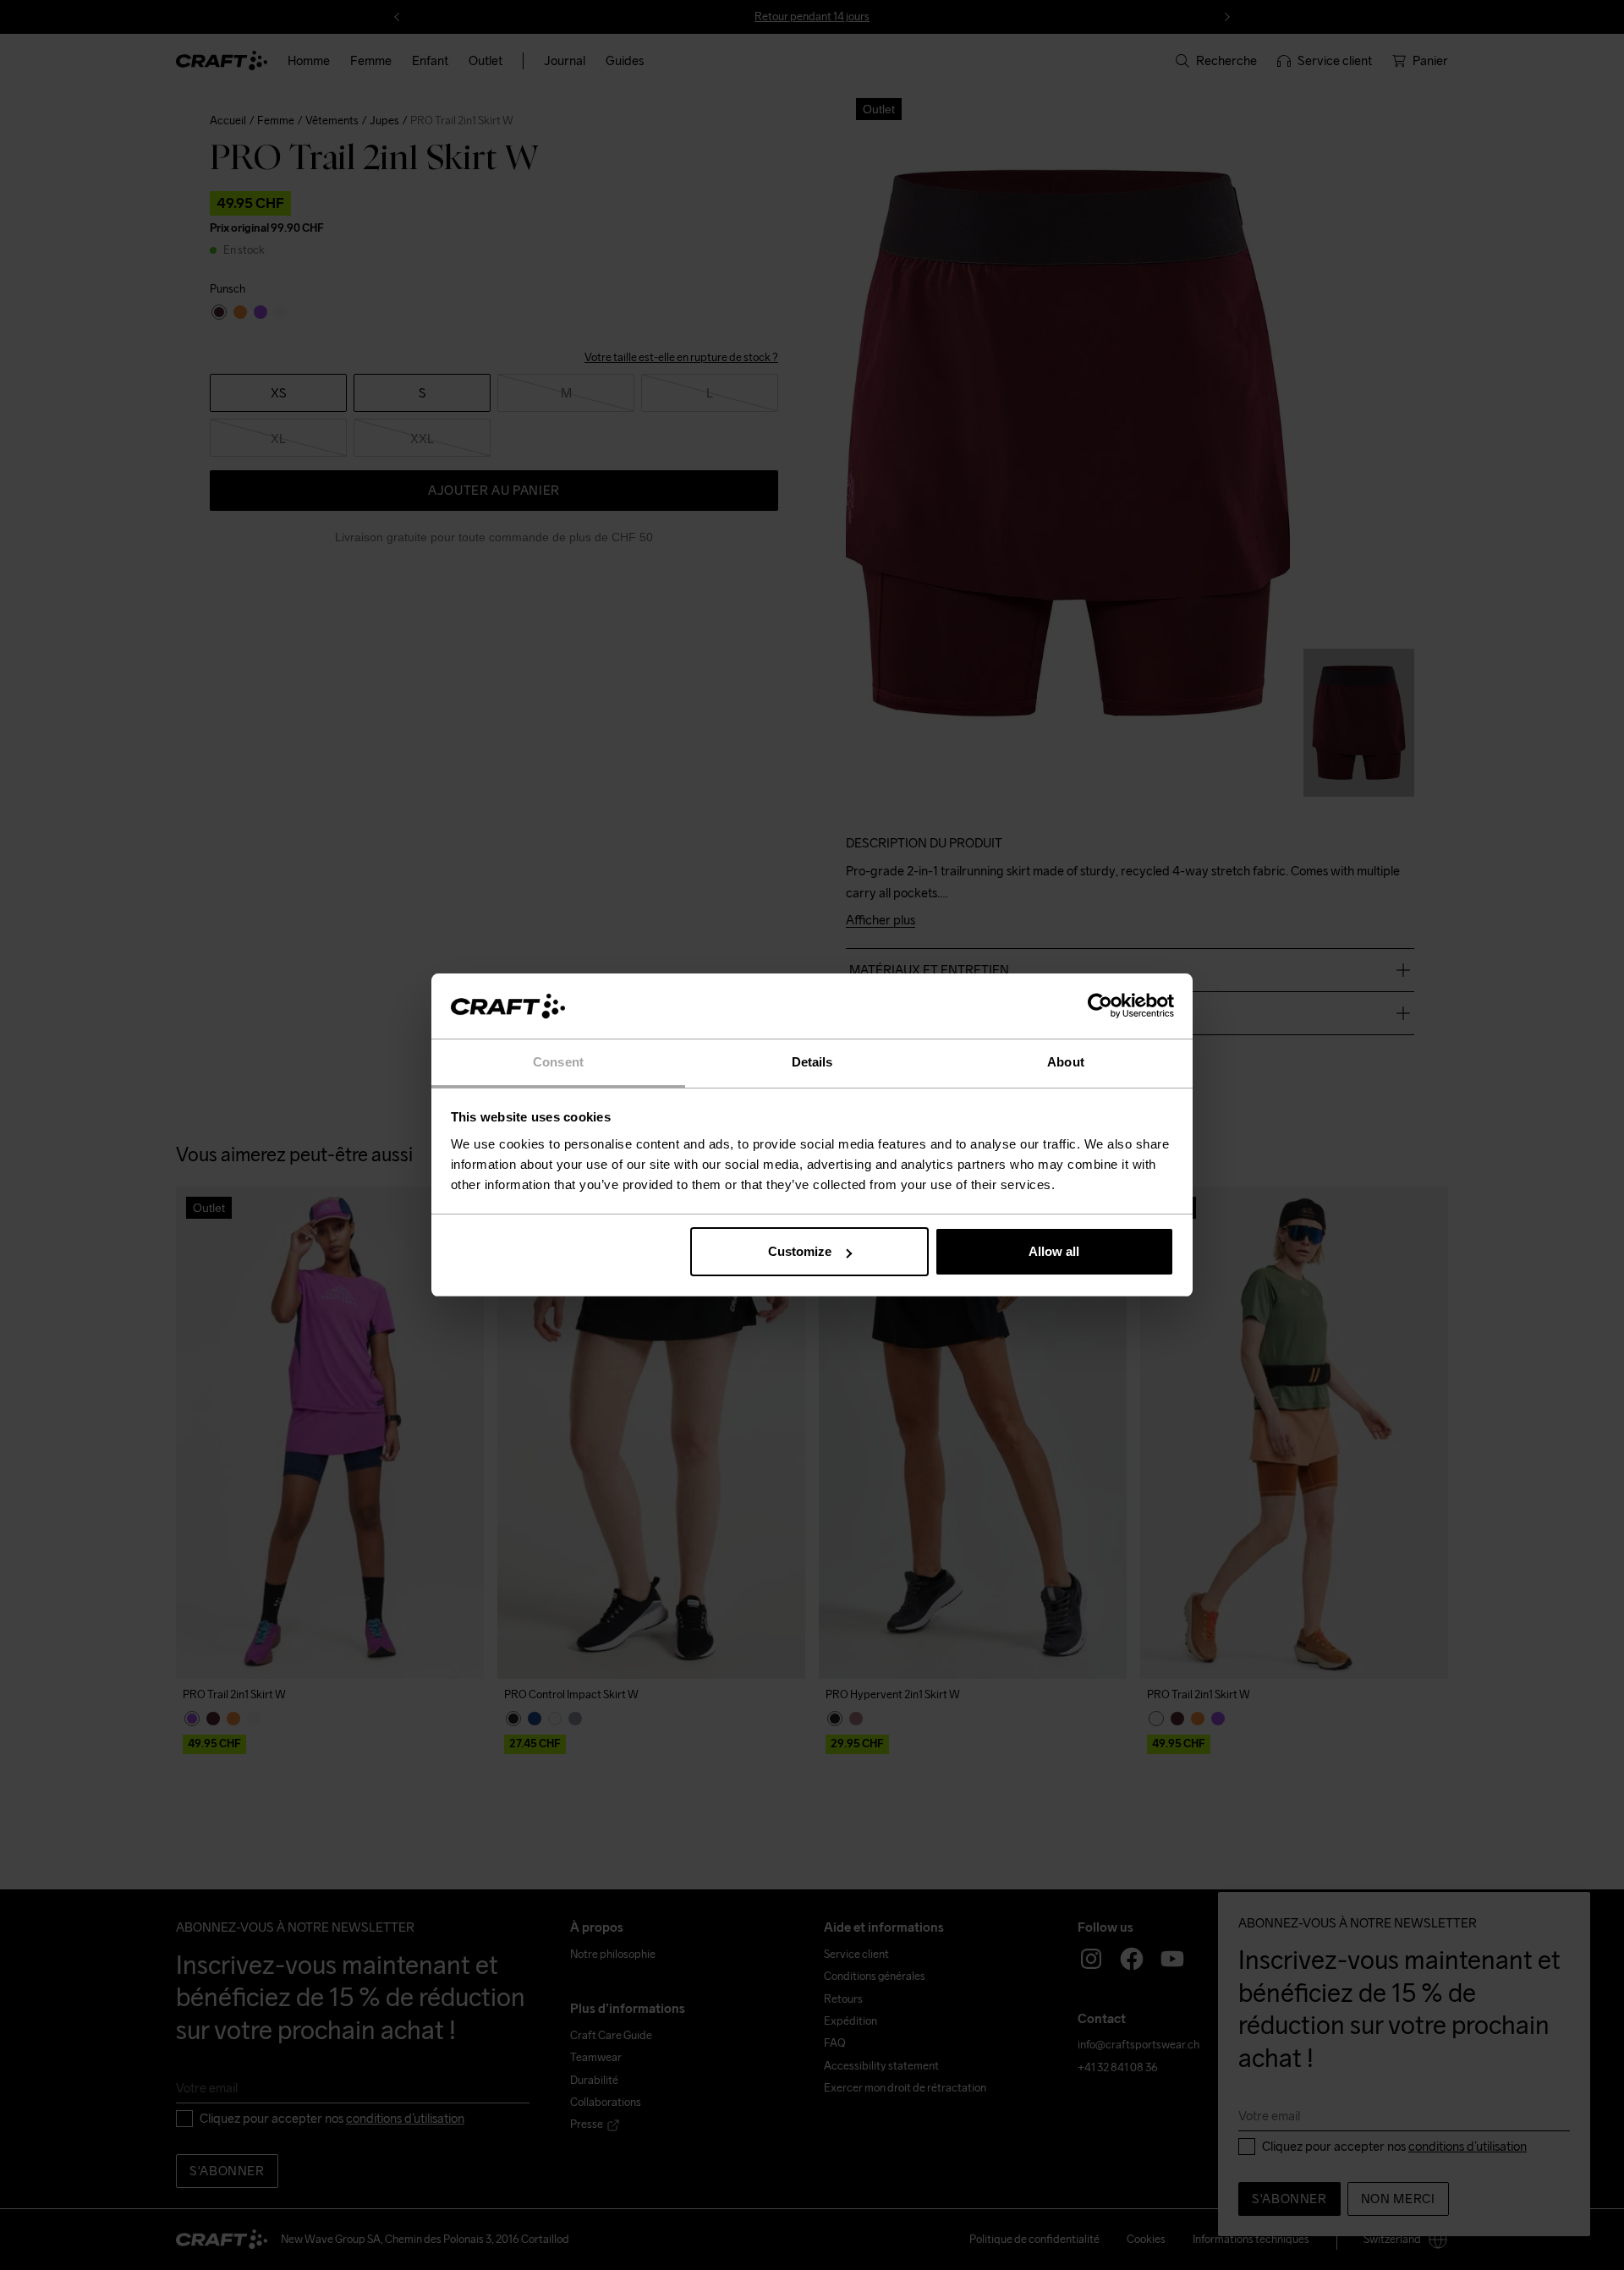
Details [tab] (812, 1062)
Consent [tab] (558, 1062)
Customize (800, 1251)
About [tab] (1066, 1062)
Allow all (1054, 1251)
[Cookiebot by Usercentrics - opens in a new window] (1100, 1006)
